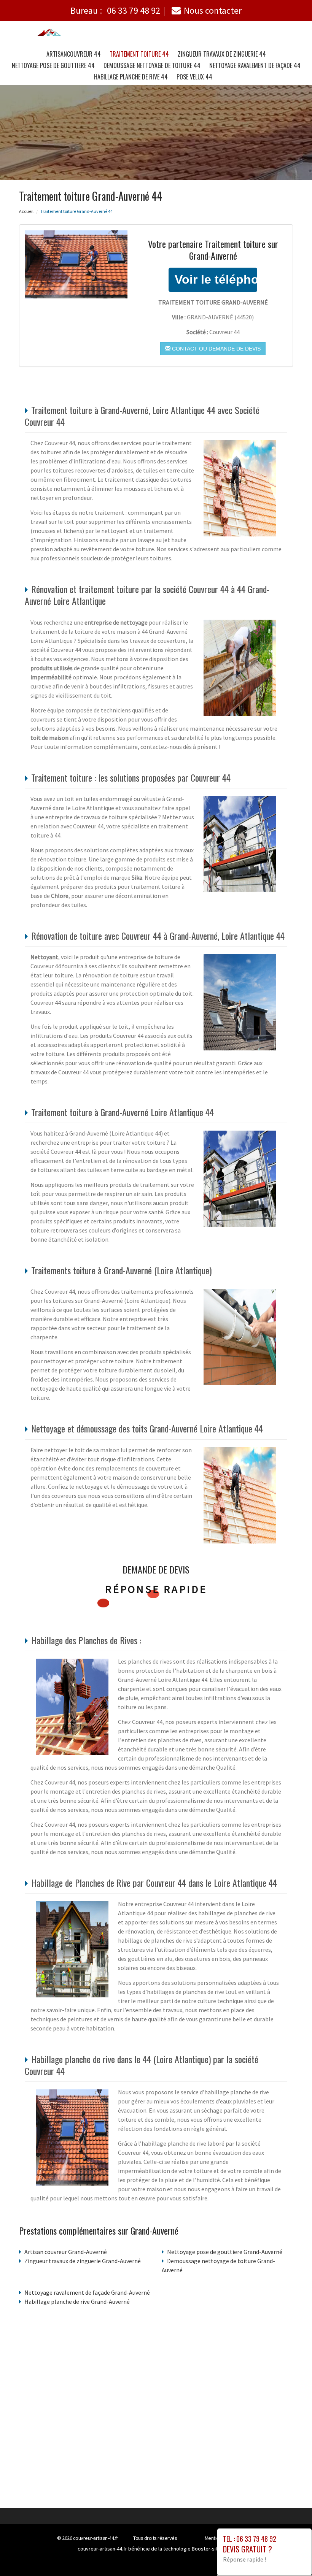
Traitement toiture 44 (139, 54)
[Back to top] (291, 2555)
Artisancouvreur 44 (74, 54)
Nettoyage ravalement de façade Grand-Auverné (87, 2292)
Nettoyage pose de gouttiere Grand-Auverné (225, 2252)
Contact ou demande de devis (216, 349)
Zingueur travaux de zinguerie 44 (222, 54)
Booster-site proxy (213, 2549)
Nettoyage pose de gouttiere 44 (53, 65)
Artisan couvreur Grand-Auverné (66, 2252)
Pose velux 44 (194, 77)
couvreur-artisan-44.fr (96, 2538)
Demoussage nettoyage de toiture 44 (152, 65)
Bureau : (115, 10)
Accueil (26, 211)
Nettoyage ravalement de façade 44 (255, 65)
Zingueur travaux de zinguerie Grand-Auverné (83, 2261)
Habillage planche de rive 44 (131, 77)
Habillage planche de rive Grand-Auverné (77, 2302)
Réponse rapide (156, 1589)
